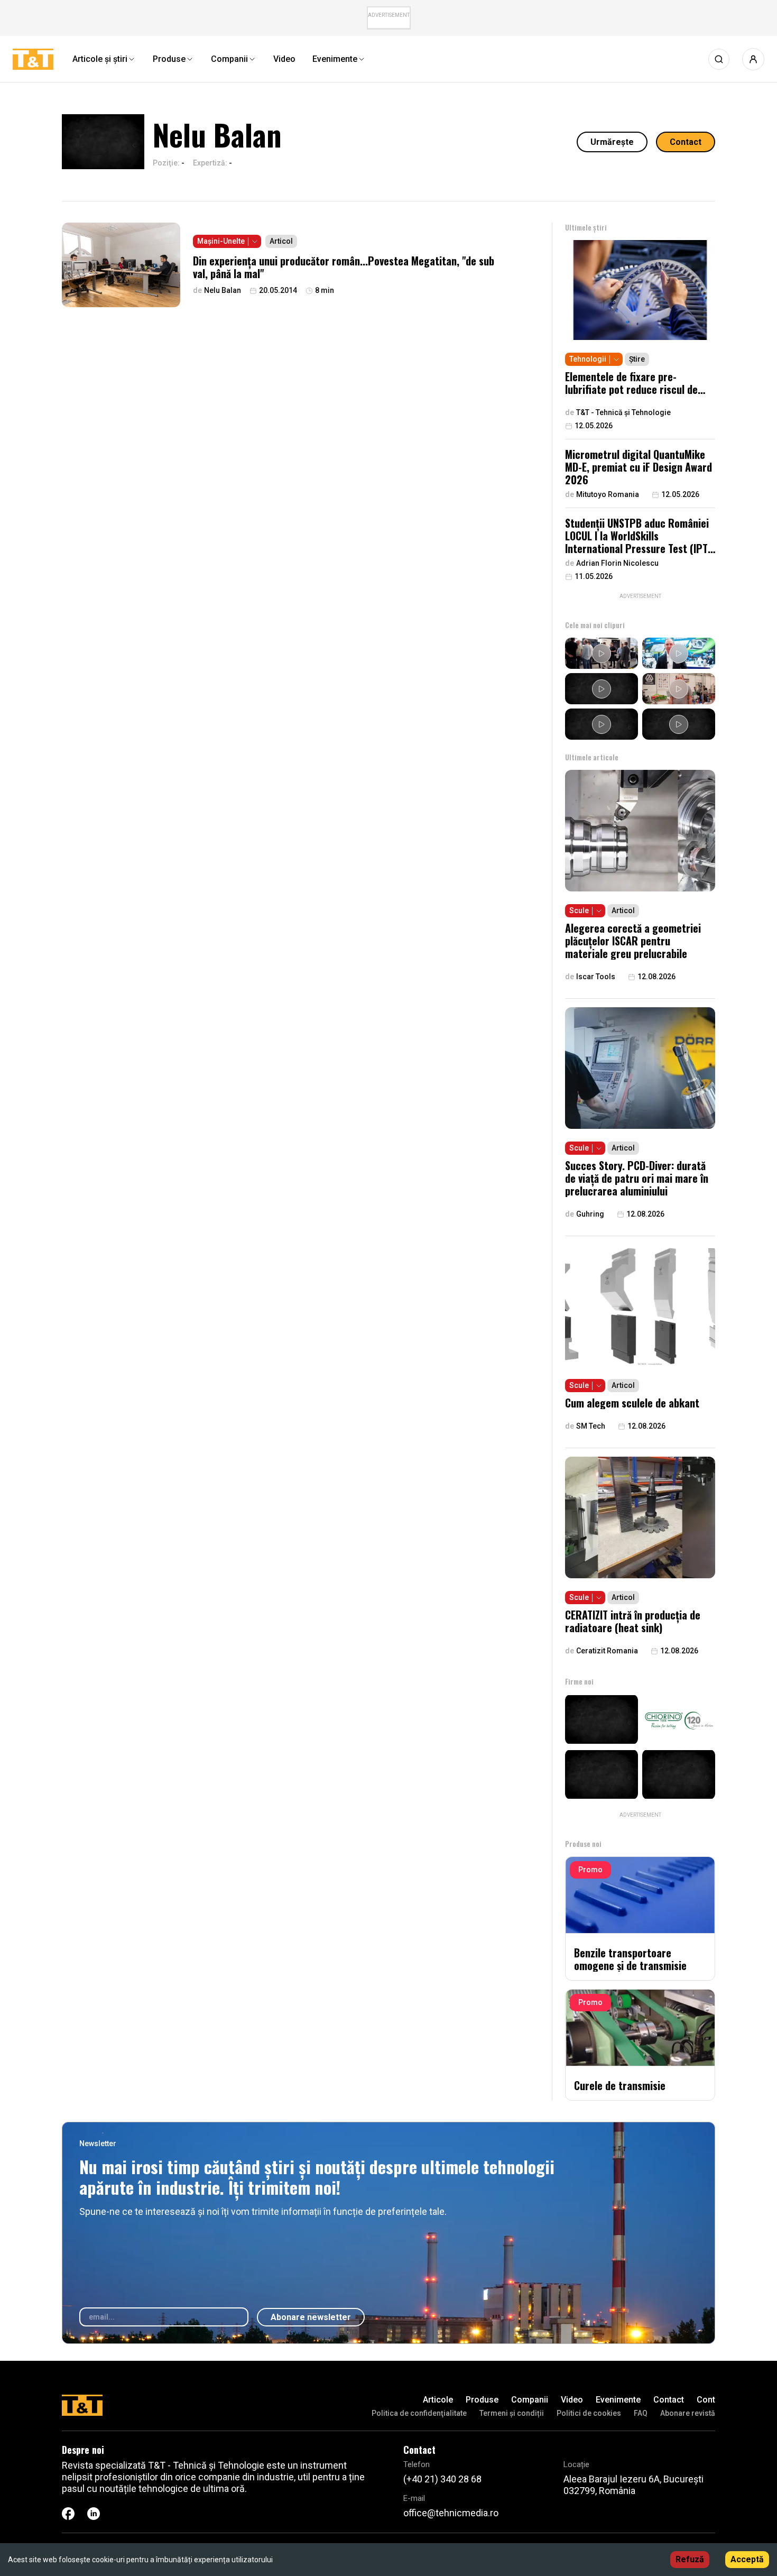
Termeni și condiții (512, 2413)
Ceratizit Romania (607, 1651)
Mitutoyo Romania (608, 494)
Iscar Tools (596, 977)
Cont (706, 2400)
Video (572, 2400)
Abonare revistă (688, 2413)
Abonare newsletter (311, 2317)
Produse (482, 2400)
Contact (686, 142)
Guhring (590, 1214)
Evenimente (618, 2400)
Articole (438, 2400)
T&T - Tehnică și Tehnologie (623, 412)
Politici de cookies (589, 2413)
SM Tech (591, 1426)
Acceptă (747, 2559)
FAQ (641, 2413)
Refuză (690, 2559)
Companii (530, 2400)
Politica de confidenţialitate (419, 2413)
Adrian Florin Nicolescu (617, 563)
